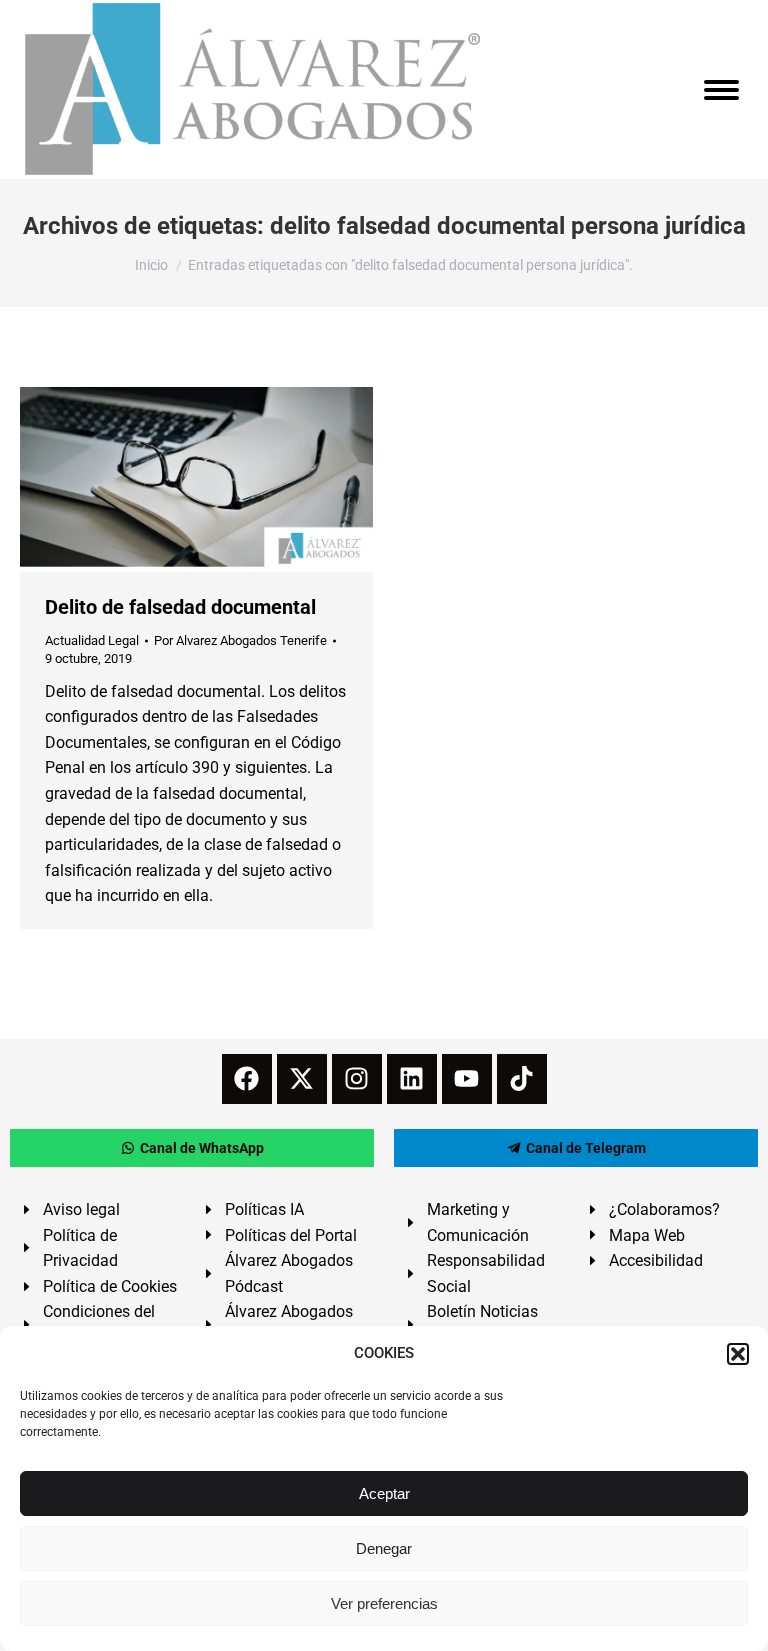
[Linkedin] (412, 1079)
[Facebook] (247, 1079)
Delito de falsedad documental (180, 607)
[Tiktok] (522, 1079)
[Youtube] (467, 1079)
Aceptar (384, 1493)
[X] (302, 1079)
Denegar (384, 1548)
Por (240, 640)
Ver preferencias (384, 1603)
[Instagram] (357, 1079)
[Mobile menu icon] (721, 90)
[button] (738, 1354)
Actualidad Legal (92, 640)
